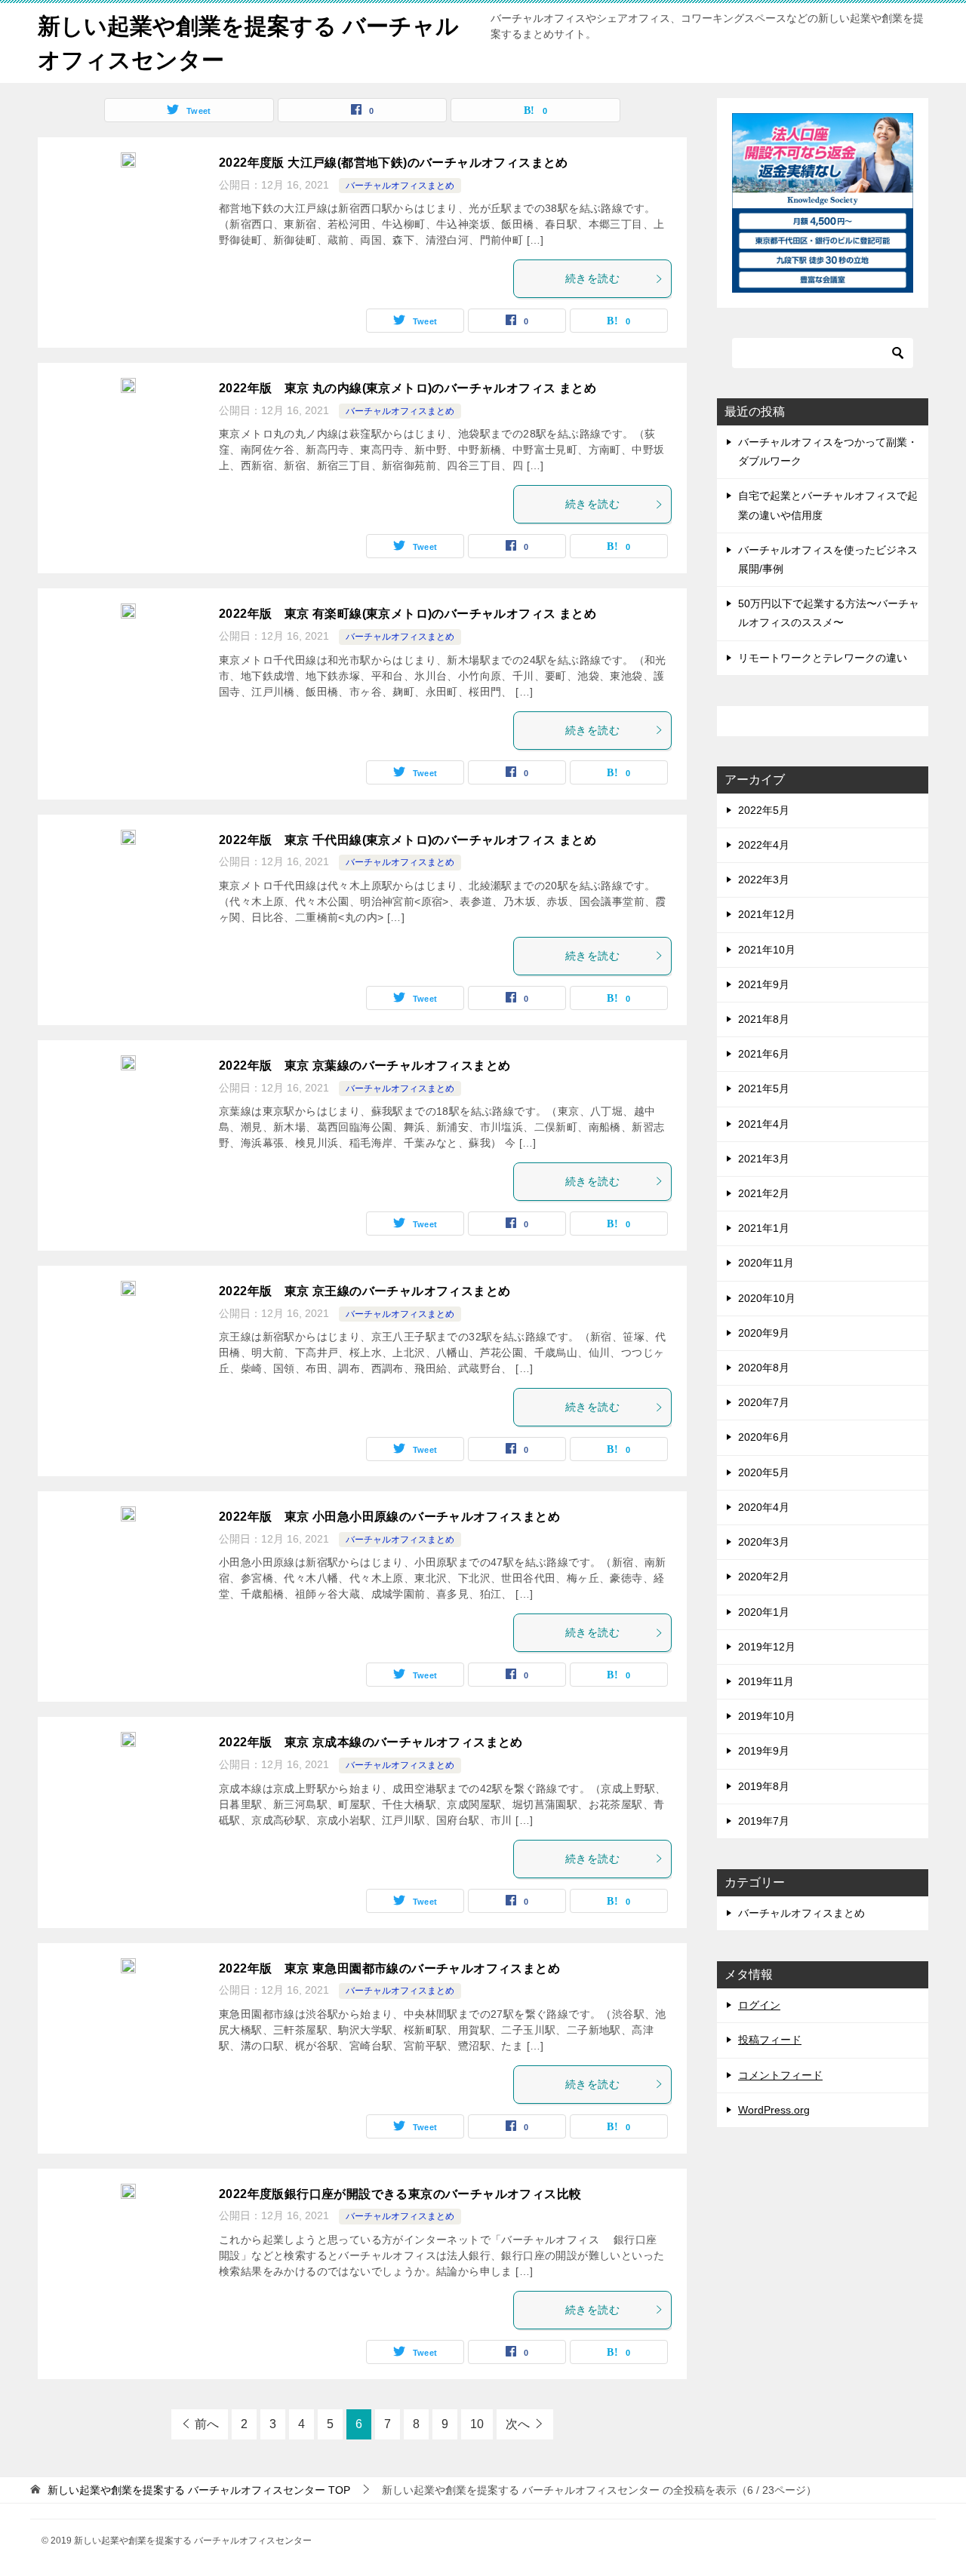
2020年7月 (764, 1402)
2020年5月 (764, 1472)
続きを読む (592, 278)
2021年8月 (764, 1019)
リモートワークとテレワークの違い (823, 658)
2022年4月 (764, 845)
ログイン (759, 2005)
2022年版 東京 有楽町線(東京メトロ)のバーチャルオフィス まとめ (408, 614)
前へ (207, 2424)
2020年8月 (764, 1368)
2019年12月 (767, 1647)
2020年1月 (764, 1612)
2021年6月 (764, 1054)
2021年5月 (764, 1088)
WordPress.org (774, 2110)
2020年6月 (764, 1437)
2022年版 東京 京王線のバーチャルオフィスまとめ (365, 1291)
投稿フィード (770, 2040)
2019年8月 (764, 1786)
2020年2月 (764, 1577)
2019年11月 (766, 1681)
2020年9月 (764, 1333)
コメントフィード (780, 2075)
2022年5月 (764, 810)
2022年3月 (764, 880)
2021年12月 (767, 914)
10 (477, 2424)
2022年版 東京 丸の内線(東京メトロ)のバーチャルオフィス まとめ (408, 388)
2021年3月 (764, 1159)
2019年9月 (764, 1751)
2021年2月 (764, 1193)
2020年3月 (764, 1542)
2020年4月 (764, 1507)
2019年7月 (764, 1821)
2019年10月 (767, 1716)
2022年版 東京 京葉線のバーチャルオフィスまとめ (365, 1065)
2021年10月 (767, 950)
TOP (199, 2490)
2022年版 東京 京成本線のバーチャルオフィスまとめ (371, 1742)
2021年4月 (764, 1124)
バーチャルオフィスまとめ (400, 186)
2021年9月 (764, 984)
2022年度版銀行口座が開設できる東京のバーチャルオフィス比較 (400, 2194)
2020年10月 (767, 1298)
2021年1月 (764, 1228)
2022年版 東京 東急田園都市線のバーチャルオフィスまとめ (389, 1968)
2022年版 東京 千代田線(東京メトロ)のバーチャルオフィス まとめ (408, 840)
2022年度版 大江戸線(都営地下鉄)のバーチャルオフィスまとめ (394, 163)
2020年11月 (766, 1263)
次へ (518, 2424)
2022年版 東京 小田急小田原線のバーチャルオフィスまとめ (389, 1517)
